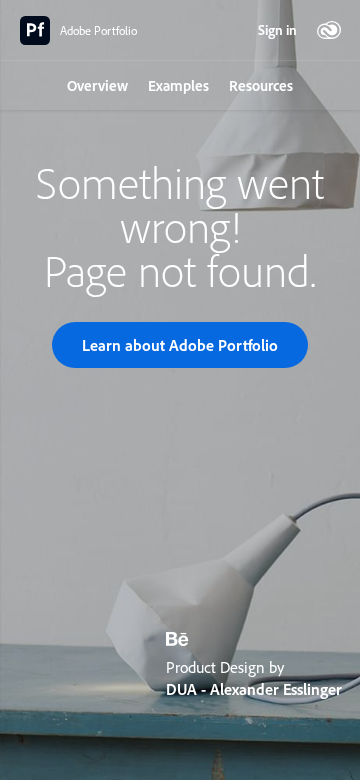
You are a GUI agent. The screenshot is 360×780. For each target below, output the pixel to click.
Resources (261, 85)
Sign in (277, 30)
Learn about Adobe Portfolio (180, 345)
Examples (178, 85)
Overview (97, 85)
